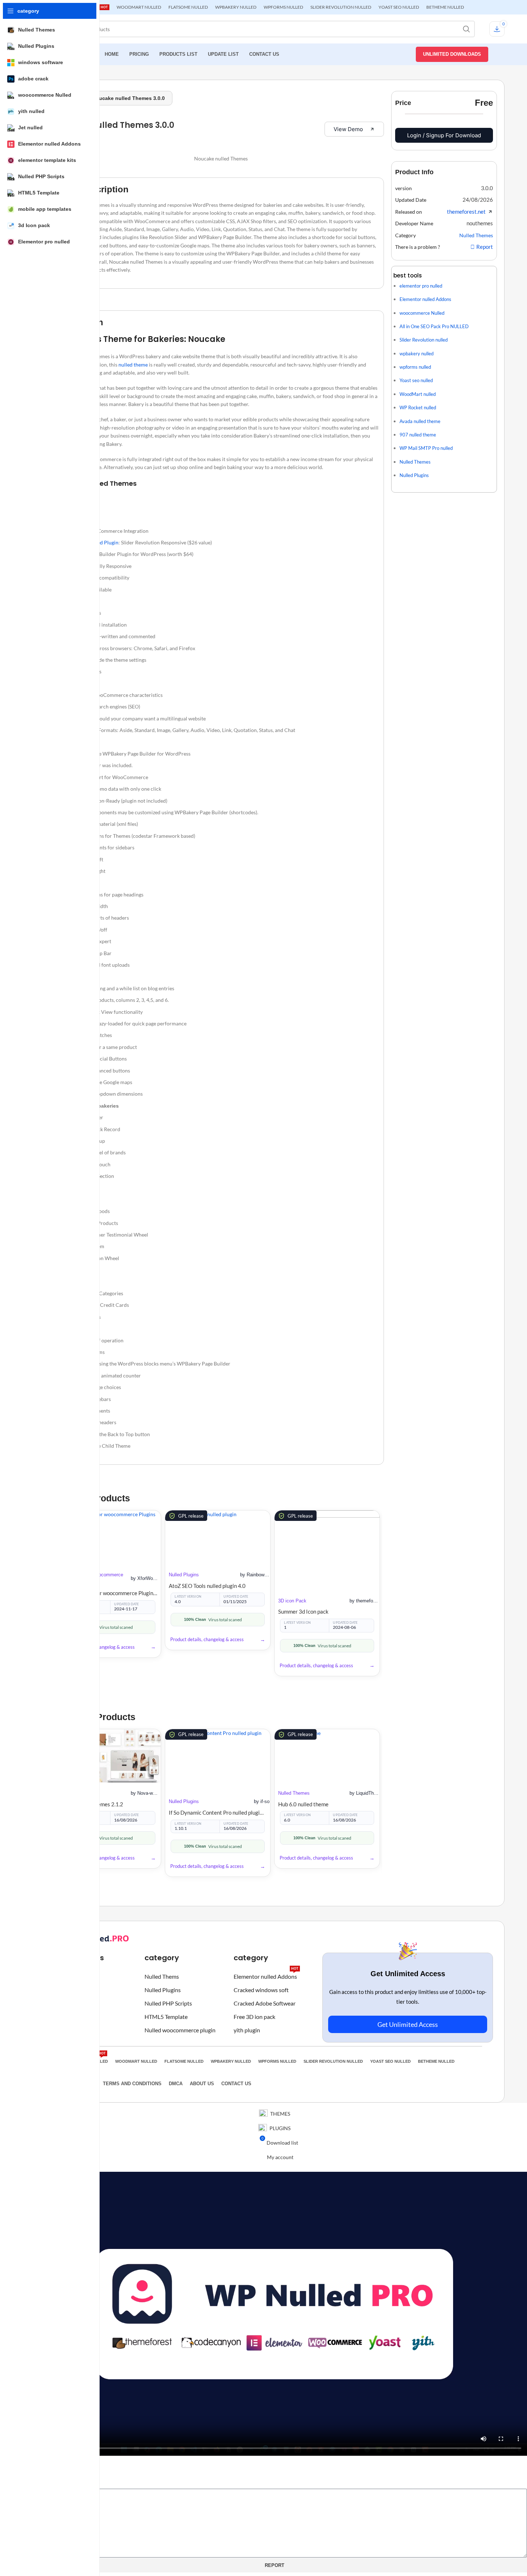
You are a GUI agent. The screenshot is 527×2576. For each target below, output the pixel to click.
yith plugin (247, 2030)
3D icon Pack (292, 1601)
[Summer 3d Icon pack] (327, 1550)
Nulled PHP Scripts (168, 2003)
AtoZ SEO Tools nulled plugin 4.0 (207, 1586)
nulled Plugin (104, 542)
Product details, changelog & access (98, 1647)
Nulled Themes (294, 1793)
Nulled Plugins (184, 1575)
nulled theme (133, 365)
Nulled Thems (162, 1977)
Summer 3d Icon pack (303, 1611)
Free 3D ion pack (254, 2017)
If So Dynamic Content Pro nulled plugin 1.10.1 (218, 1812)
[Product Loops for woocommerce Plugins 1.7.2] (109, 1537)
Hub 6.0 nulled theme (303, 1804)
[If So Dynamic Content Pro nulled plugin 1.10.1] (218, 1760)
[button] (487, 188)
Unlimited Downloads (452, 54)
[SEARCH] (467, 29)
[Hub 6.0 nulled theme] (327, 1756)
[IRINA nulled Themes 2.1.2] (109, 1756)
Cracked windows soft (261, 1990)
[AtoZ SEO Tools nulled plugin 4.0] (218, 1537)
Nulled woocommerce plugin (180, 2030)
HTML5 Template (166, 2017)
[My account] (500, 54)
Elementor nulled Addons (266, 1975)
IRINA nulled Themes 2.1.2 (91, 1804)
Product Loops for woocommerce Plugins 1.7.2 (109, 1593)
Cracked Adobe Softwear (265, 2003)
